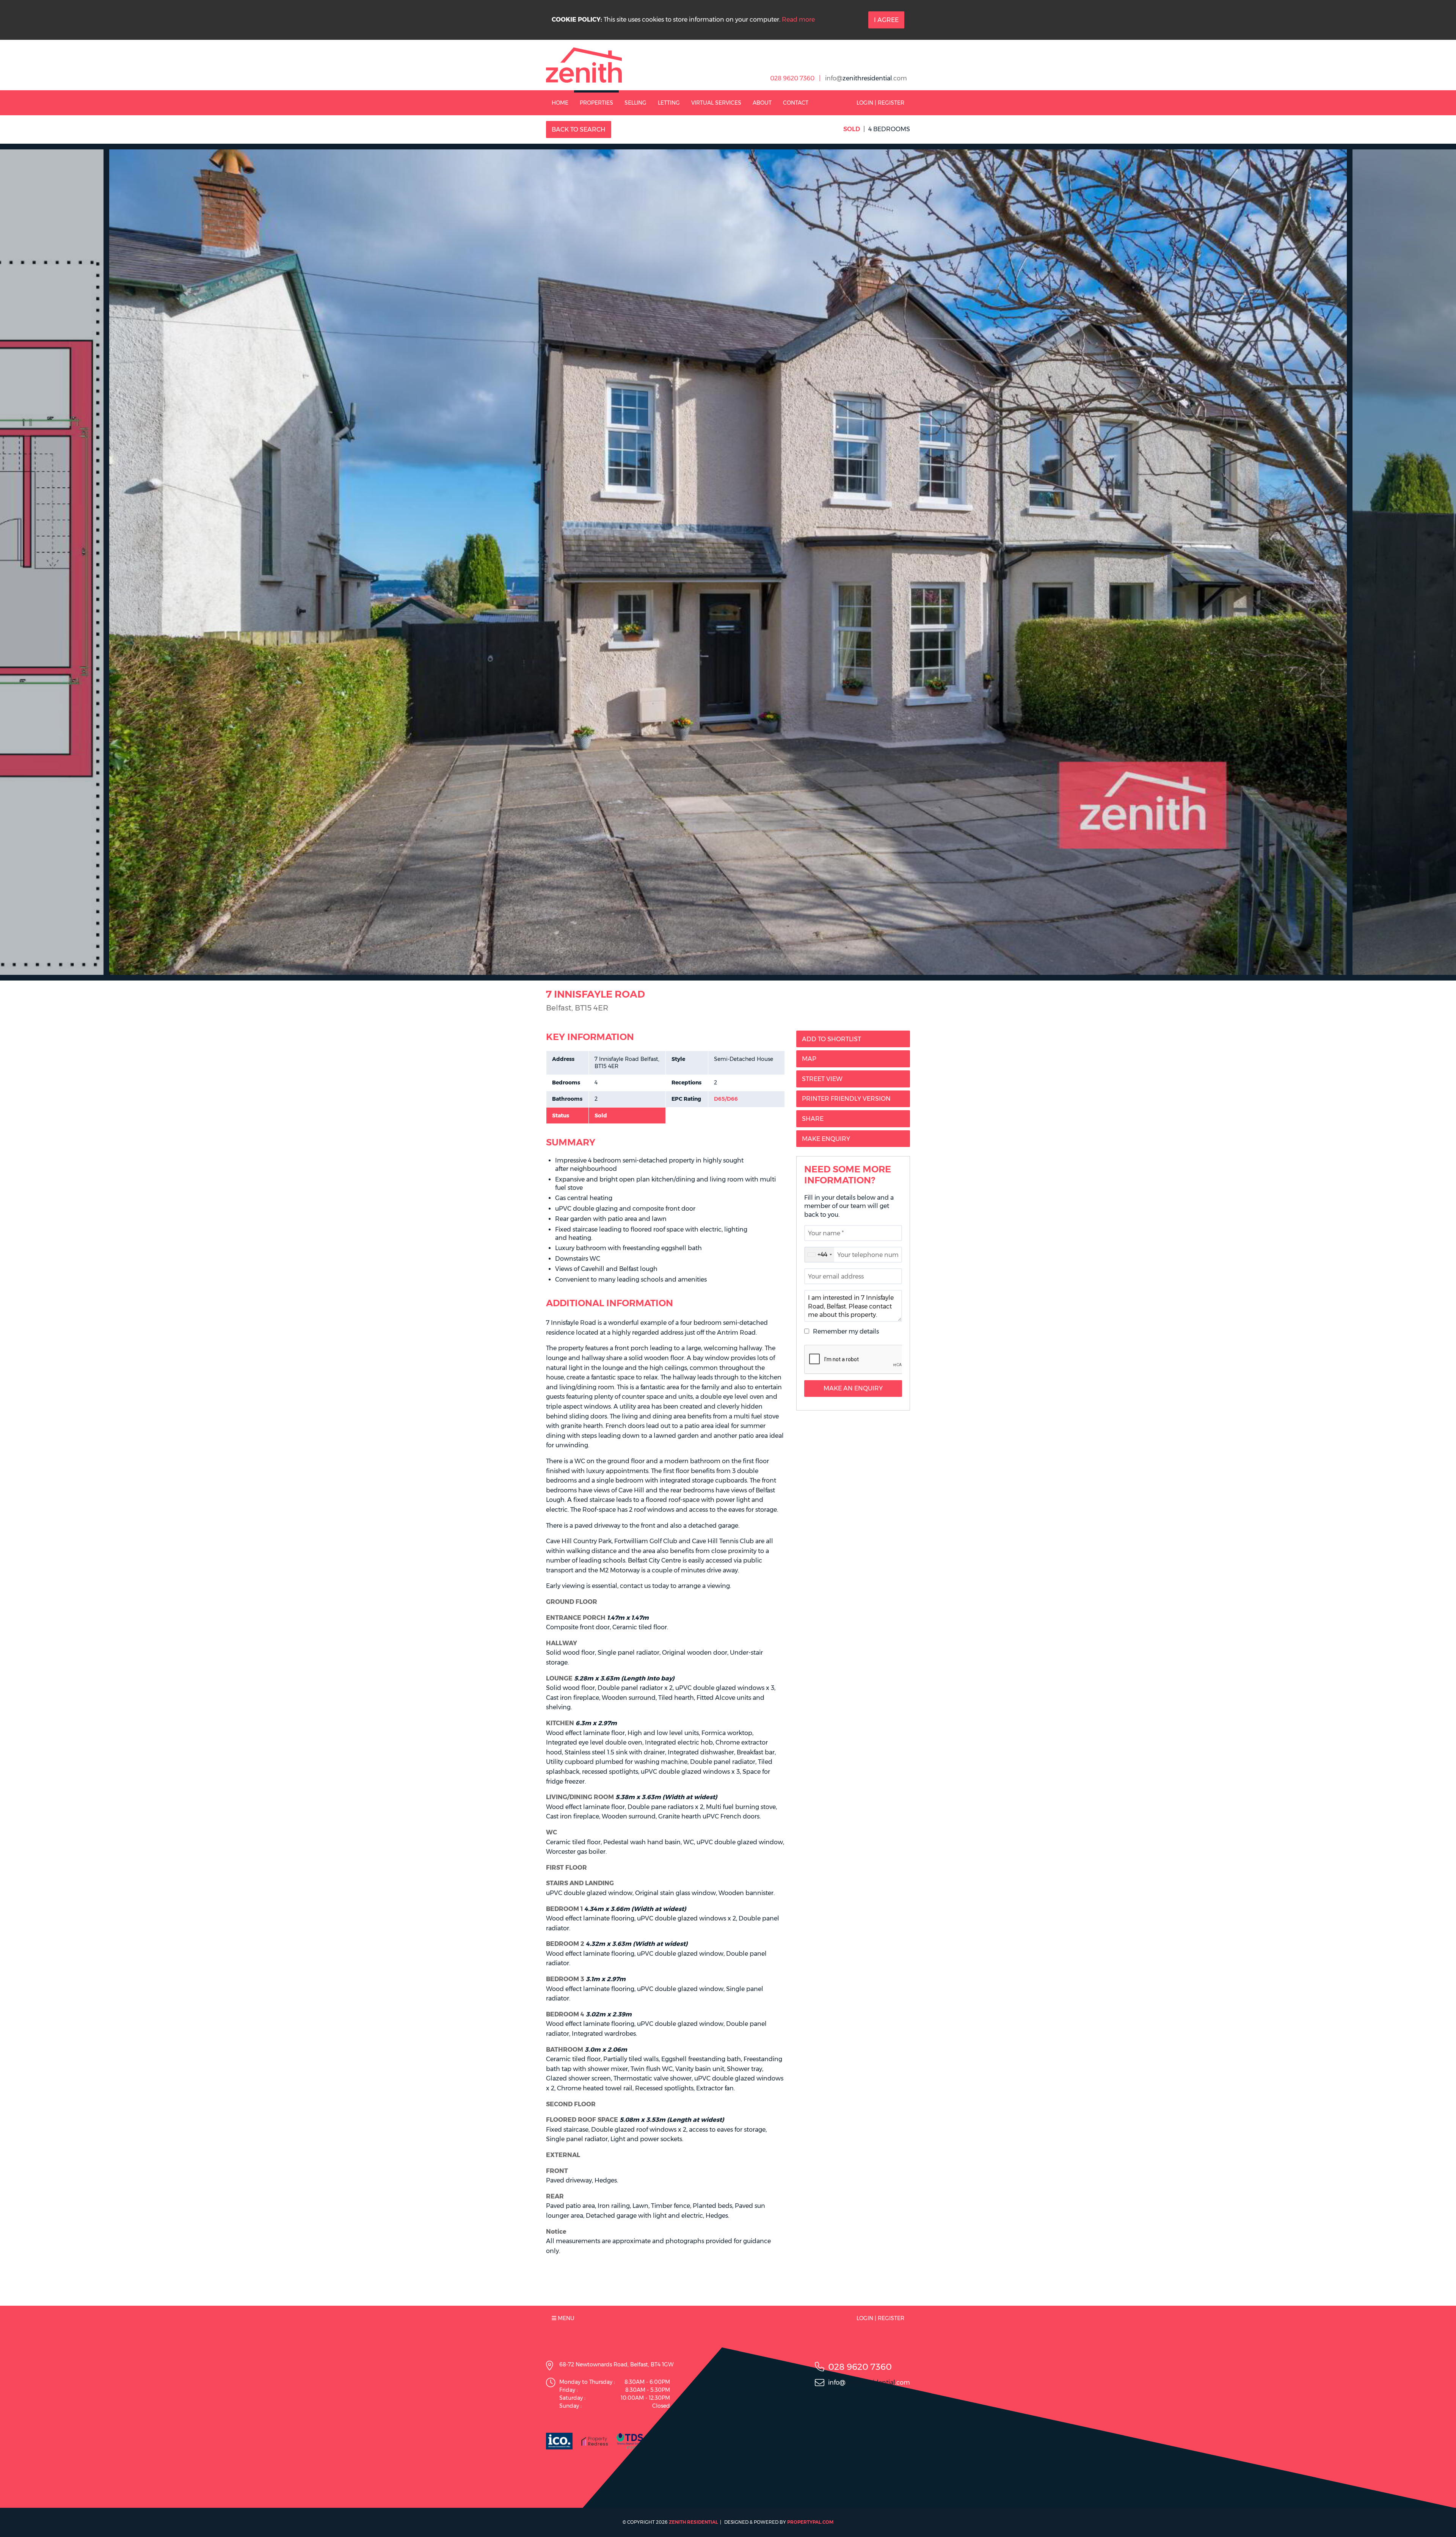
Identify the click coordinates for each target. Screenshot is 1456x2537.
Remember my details (846, 1331)
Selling (635, 103)
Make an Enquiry (853, 1388)
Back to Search (579, 129)
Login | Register (880, 103)
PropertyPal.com (810, 2522)
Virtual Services (716, 103)
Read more (798, 20)
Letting (669, 103)
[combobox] (819, 1255)
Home (560, 103)
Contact (796, 103)
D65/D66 (726, 1099)
